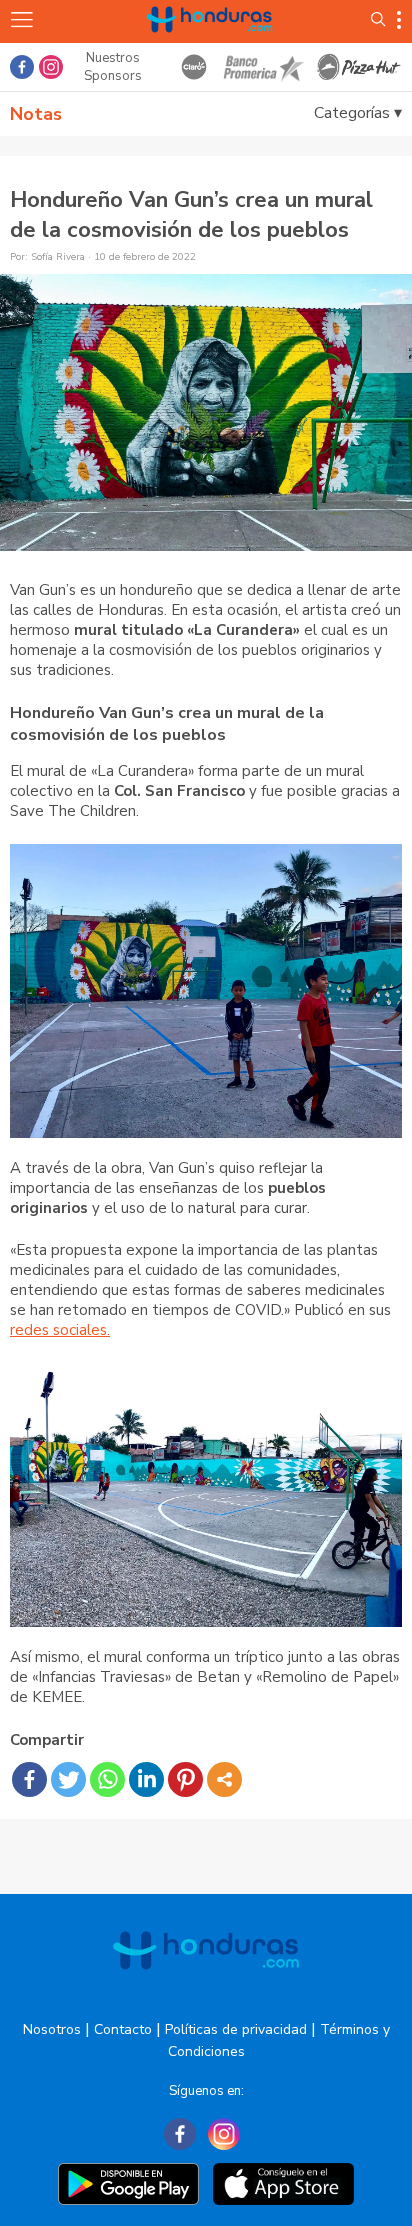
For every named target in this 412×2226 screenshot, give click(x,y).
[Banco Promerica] (262, 67)
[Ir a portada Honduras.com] (210, 42)
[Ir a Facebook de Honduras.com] (22, 67)
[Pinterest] (185, 1779)
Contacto (123, 2029)
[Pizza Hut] (359, 67)
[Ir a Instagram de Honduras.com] (51, 67)
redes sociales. (60, 1330)
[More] (224, 1779)
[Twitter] (68, 1779)
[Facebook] (29, 1779)
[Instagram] (224, 2134)
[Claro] (194, 67)
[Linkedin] (146, 1779)
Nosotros (52, 2029)
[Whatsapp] (107, 1779)
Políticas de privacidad (236, 2029)
